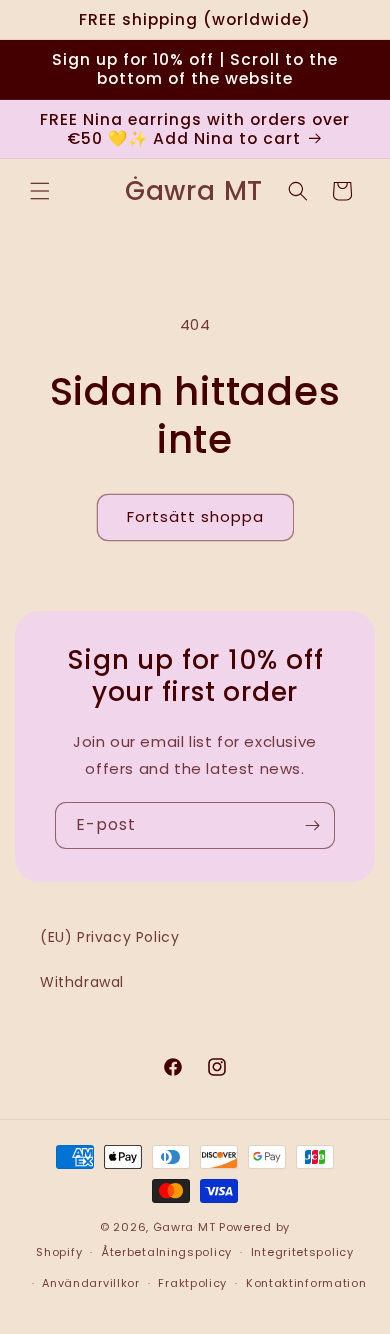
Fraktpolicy (192, 1283)
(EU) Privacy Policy (109, 937)
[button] (40, 191)
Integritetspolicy (302, 1252)
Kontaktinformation (306, 1283)
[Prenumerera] (312, 825)
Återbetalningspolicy (166, 1252)
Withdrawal (82, 982)
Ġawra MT (184, 1227)
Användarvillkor (91, 1283)
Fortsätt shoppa (195, 516)
